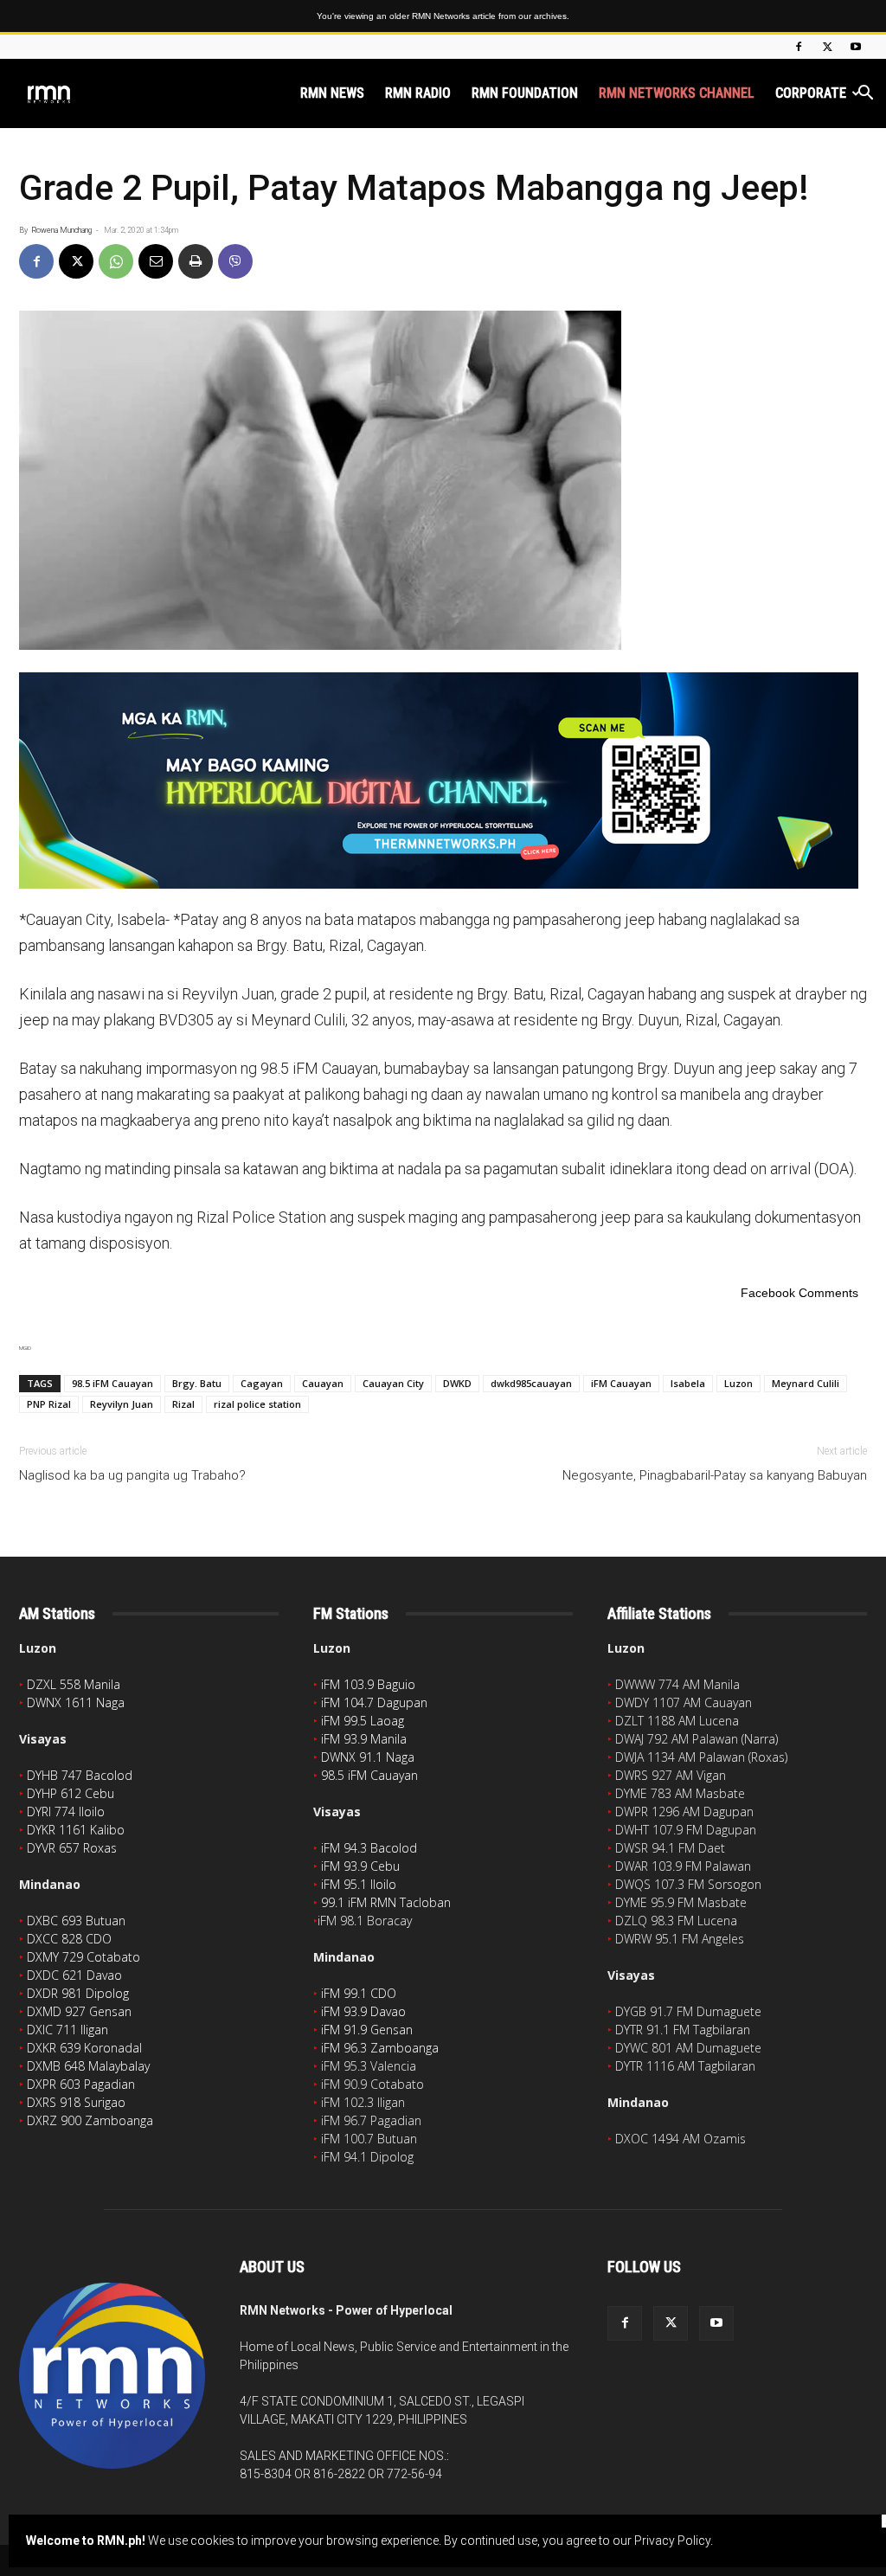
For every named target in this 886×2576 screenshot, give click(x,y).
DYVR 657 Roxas (72, 1848)
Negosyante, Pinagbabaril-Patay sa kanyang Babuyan (715, 1475)
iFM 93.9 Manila (364, 1739)
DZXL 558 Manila (74, 1684)
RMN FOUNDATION (525, 93)
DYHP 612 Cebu (71, 1793)
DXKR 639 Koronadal (84, 2048)
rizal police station (257, 1404)
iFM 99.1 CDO (359, 1993)
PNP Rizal (49, 1404)
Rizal (183, 1404)
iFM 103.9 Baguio (368, 1684)
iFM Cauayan (621, 1383)
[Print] (196, 261)
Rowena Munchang (61, 230)
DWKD (457, 1383)
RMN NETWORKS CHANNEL (677, 93)
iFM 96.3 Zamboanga (380, 2048)
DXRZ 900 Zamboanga (90, 2120)
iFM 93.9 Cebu (360, 1866)
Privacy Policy (672, 2541)
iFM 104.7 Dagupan (374, 1702)
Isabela (688, 1383)
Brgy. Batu (197, 1383)
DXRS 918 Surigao (76, 2102)
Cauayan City (393, 1383)
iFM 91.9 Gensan (367, 2030)
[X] (827, 47)
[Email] (156, 261)
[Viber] (235, 261)
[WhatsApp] (116, 261)
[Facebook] (799, 47)
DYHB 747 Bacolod (80, 1775)
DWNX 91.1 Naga (368, 1757)
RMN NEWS (332, 93)
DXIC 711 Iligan (67, 2030)
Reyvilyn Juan (122, 1404)
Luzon (738, 1383)
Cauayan (323, 1383)
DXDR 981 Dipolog (78, 1993)
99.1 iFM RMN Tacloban (386, 1902)
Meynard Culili (806, 1383)
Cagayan (262, 1383)
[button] (865, 95)
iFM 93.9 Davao (363, 2011)
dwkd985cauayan (531, 1383)
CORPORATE (811, 93)
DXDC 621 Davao (74, 1975)
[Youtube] (856, 47)
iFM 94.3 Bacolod (369, 1848)
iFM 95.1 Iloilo (359, 1884)
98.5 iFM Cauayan (112, 1383)
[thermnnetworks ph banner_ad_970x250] (443, 781)
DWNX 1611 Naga (76, 1702)
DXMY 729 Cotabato (83, 1957)
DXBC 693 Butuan (76, 1921)
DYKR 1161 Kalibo (76, 1830)
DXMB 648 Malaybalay (88, 2066)
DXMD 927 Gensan (79, 2011)
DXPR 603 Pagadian (81, 2084)
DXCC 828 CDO (69, 1939)
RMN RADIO (418, 93)
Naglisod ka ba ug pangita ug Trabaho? (132, 1475)
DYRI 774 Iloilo (66, 1812)
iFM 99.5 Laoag (363, 1721)
